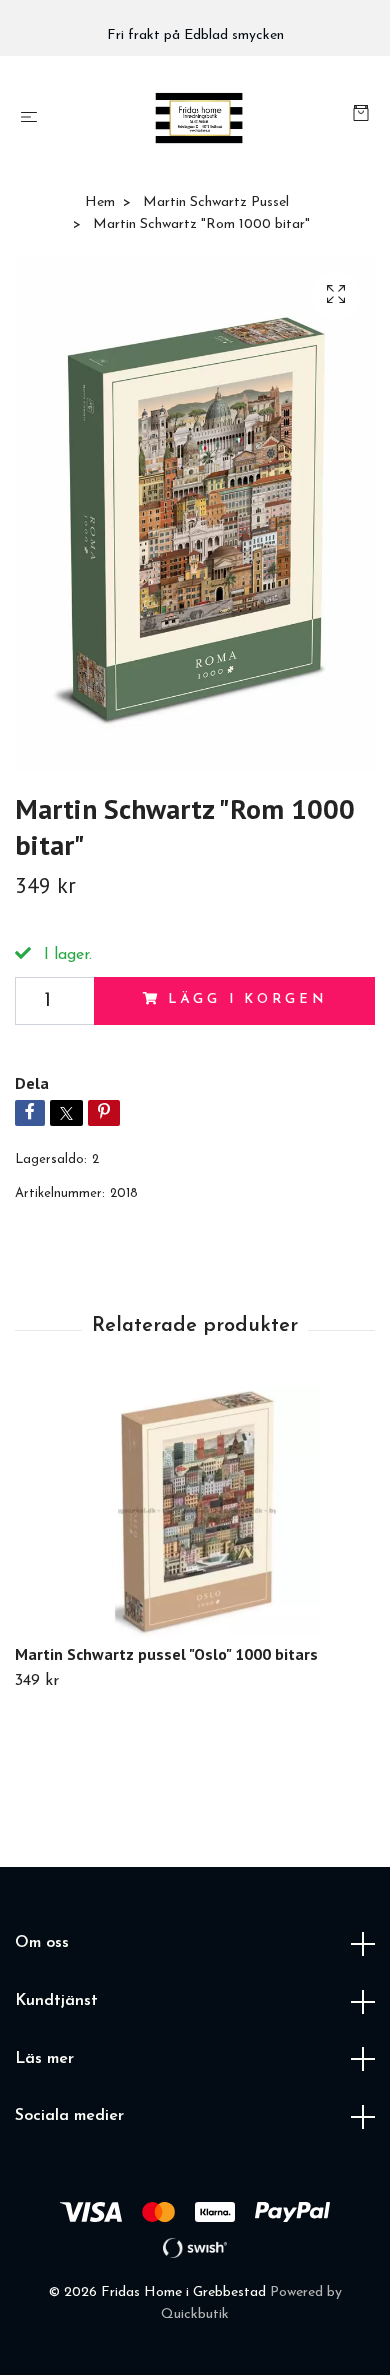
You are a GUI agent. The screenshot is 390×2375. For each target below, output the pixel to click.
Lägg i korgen (247, 999)
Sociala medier (69, 2116)
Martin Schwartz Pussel (216, 202)
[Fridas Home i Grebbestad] (199, 118)
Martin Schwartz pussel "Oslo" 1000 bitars (166, 1654)
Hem (100, 202)
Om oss (42, 1943)
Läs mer (44, 2059)
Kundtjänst (56, 2001)
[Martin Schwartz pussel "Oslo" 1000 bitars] (195, 1511)
